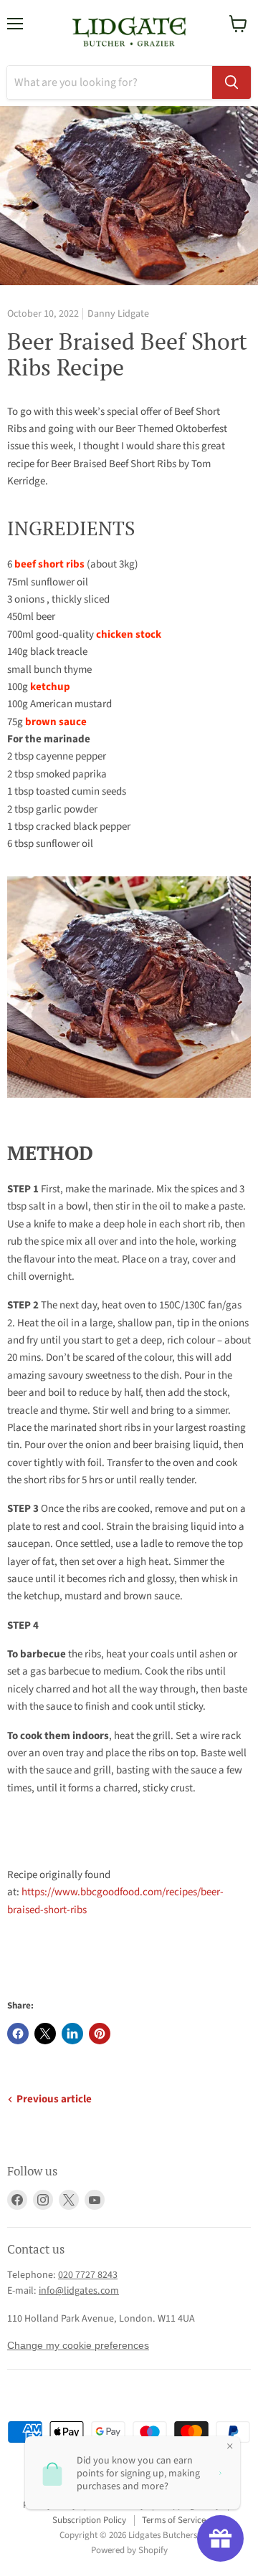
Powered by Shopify (129, 2550)
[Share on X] (45, 2034)
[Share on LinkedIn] (72, 2034)
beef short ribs (49, 564)
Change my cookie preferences (78, 2345)
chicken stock (129, 635)
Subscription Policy (89, 2520)
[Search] (231, 82)
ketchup (50, 687)
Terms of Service (174, 2520)
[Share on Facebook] (18, 2034)
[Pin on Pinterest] (100, 2034)
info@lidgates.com (79, 2291)
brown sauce (56, 722)
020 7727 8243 (88, 2275)
